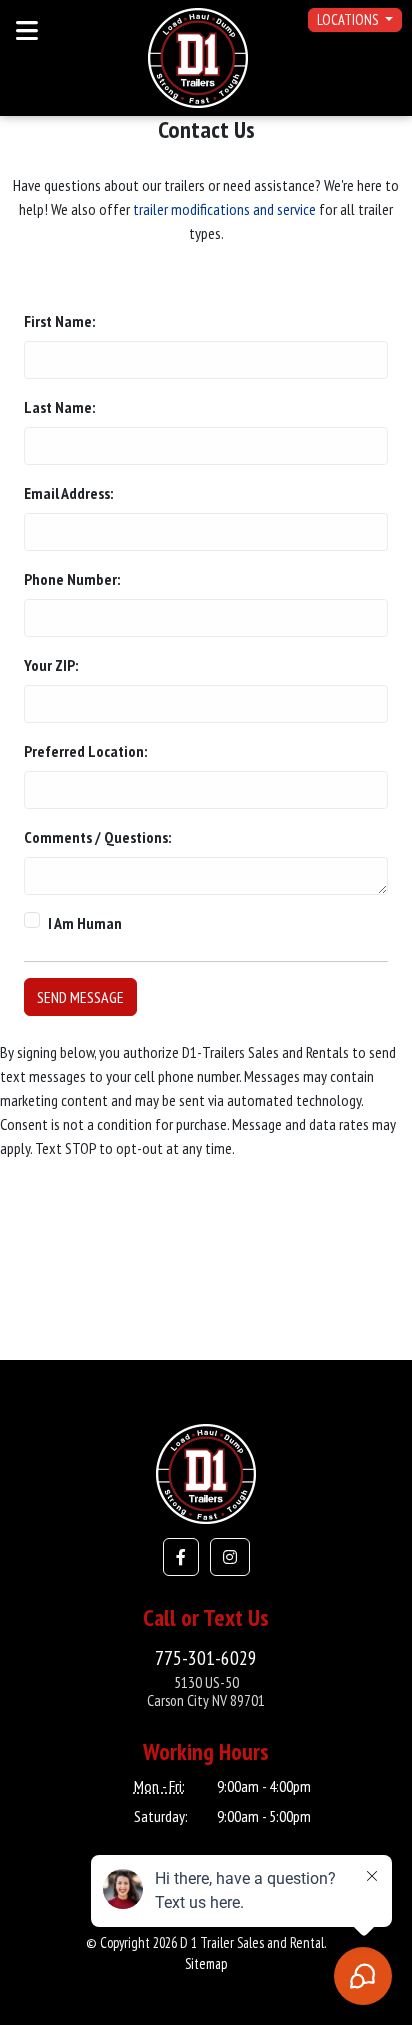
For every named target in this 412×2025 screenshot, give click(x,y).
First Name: (59, 321)
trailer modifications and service (224, 209)
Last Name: (59, 407)
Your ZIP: (51, 665)
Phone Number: (72, 579)
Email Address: (68, 493)
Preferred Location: (85, 751)
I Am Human (85, 923)
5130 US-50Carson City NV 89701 (206, 1691)
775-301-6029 (206, 1657)
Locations (349, 19)
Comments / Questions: (97, 837)
